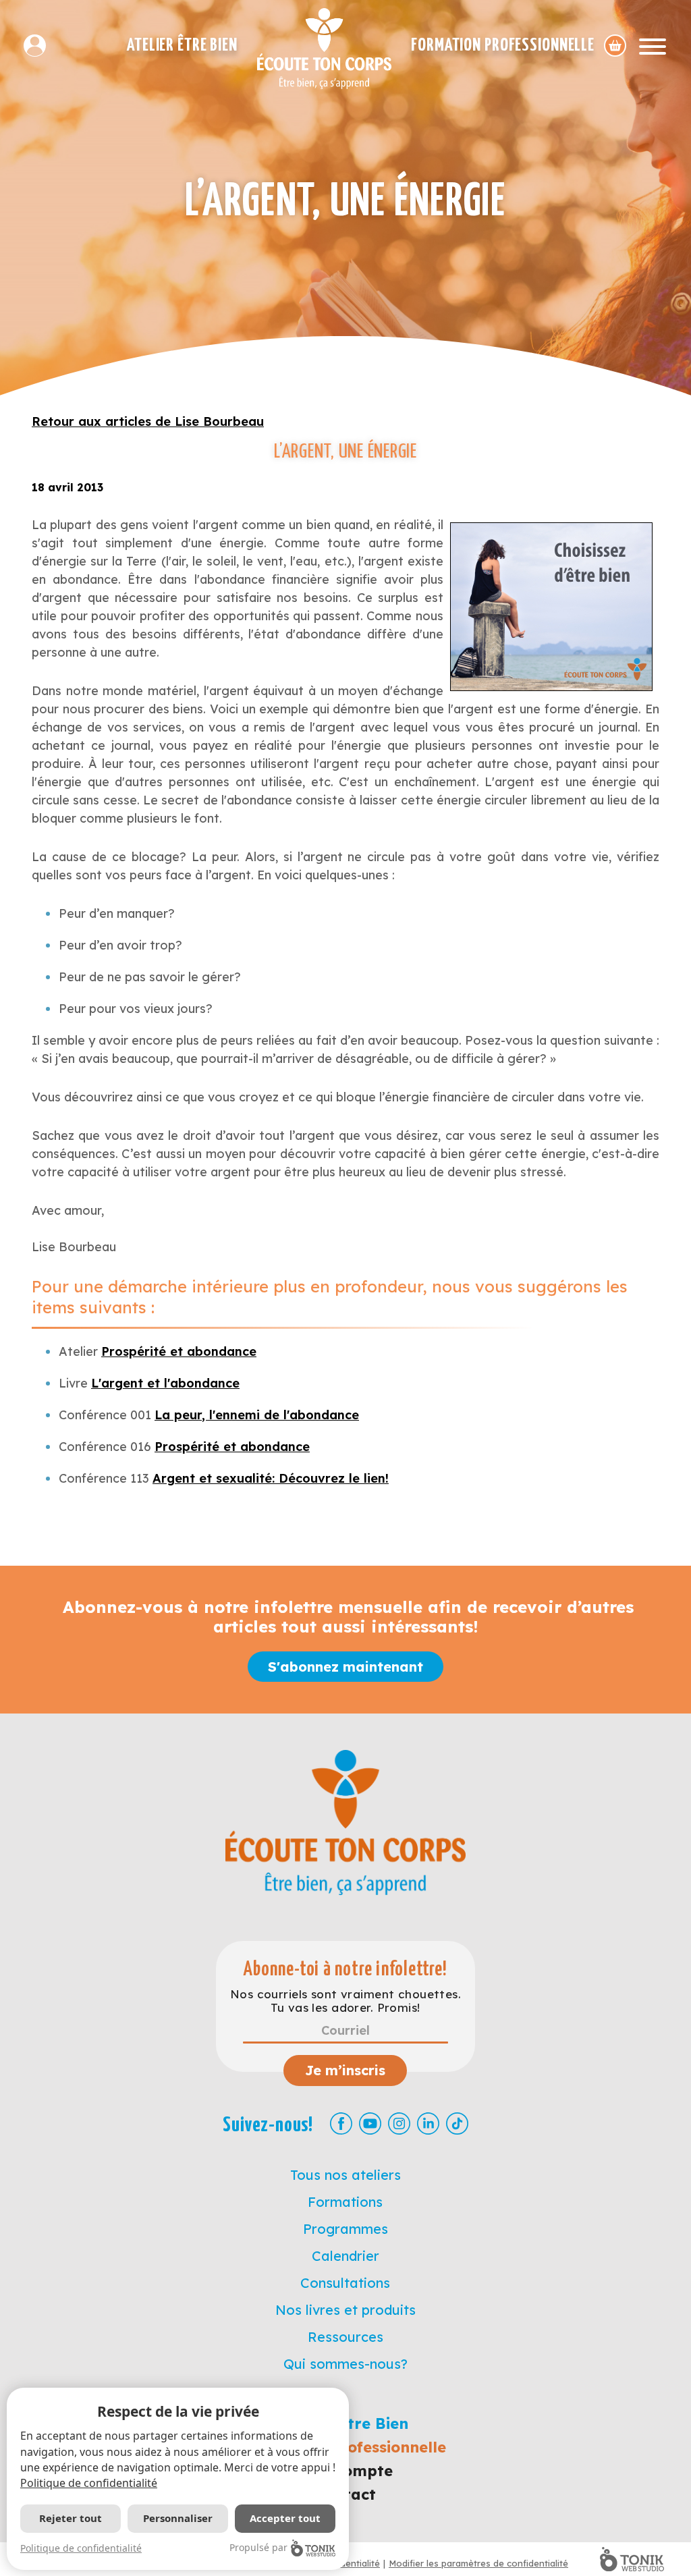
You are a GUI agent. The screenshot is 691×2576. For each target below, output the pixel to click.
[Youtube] (370, 2123)
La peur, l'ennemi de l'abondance (257, 1415)
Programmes (345, 2229)
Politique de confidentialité (89, 2483)
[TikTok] (457, 2123)
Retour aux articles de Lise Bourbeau (148, 421)
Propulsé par (258, 2547)
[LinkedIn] (428, 2123)
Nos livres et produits (345, 2310)
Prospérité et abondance (179, 1351)
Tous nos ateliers (345, 2175)
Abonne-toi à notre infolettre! (345, 1970)
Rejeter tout (71, 2518)
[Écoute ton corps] (324, 49)
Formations (345, 2202)
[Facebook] (341, 2123)
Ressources (345, 2337)
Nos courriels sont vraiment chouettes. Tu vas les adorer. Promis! (345, 2001)
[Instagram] (399, 2123)
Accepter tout (285, 2518)
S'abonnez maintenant (345, 1667)
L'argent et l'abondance (165, 1383)
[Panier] (615, 46)
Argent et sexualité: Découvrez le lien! (271, 1478)
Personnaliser (178, 2518)
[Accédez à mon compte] (40, 46)
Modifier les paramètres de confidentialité (478, 2563)
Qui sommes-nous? (345, 2364)
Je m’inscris (345, 2070)
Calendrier (345, 2256)
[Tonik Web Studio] (632, 2559)
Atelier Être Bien (182, 46)
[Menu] (653, 46)
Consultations (345, 2283)
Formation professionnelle (503, 46)
